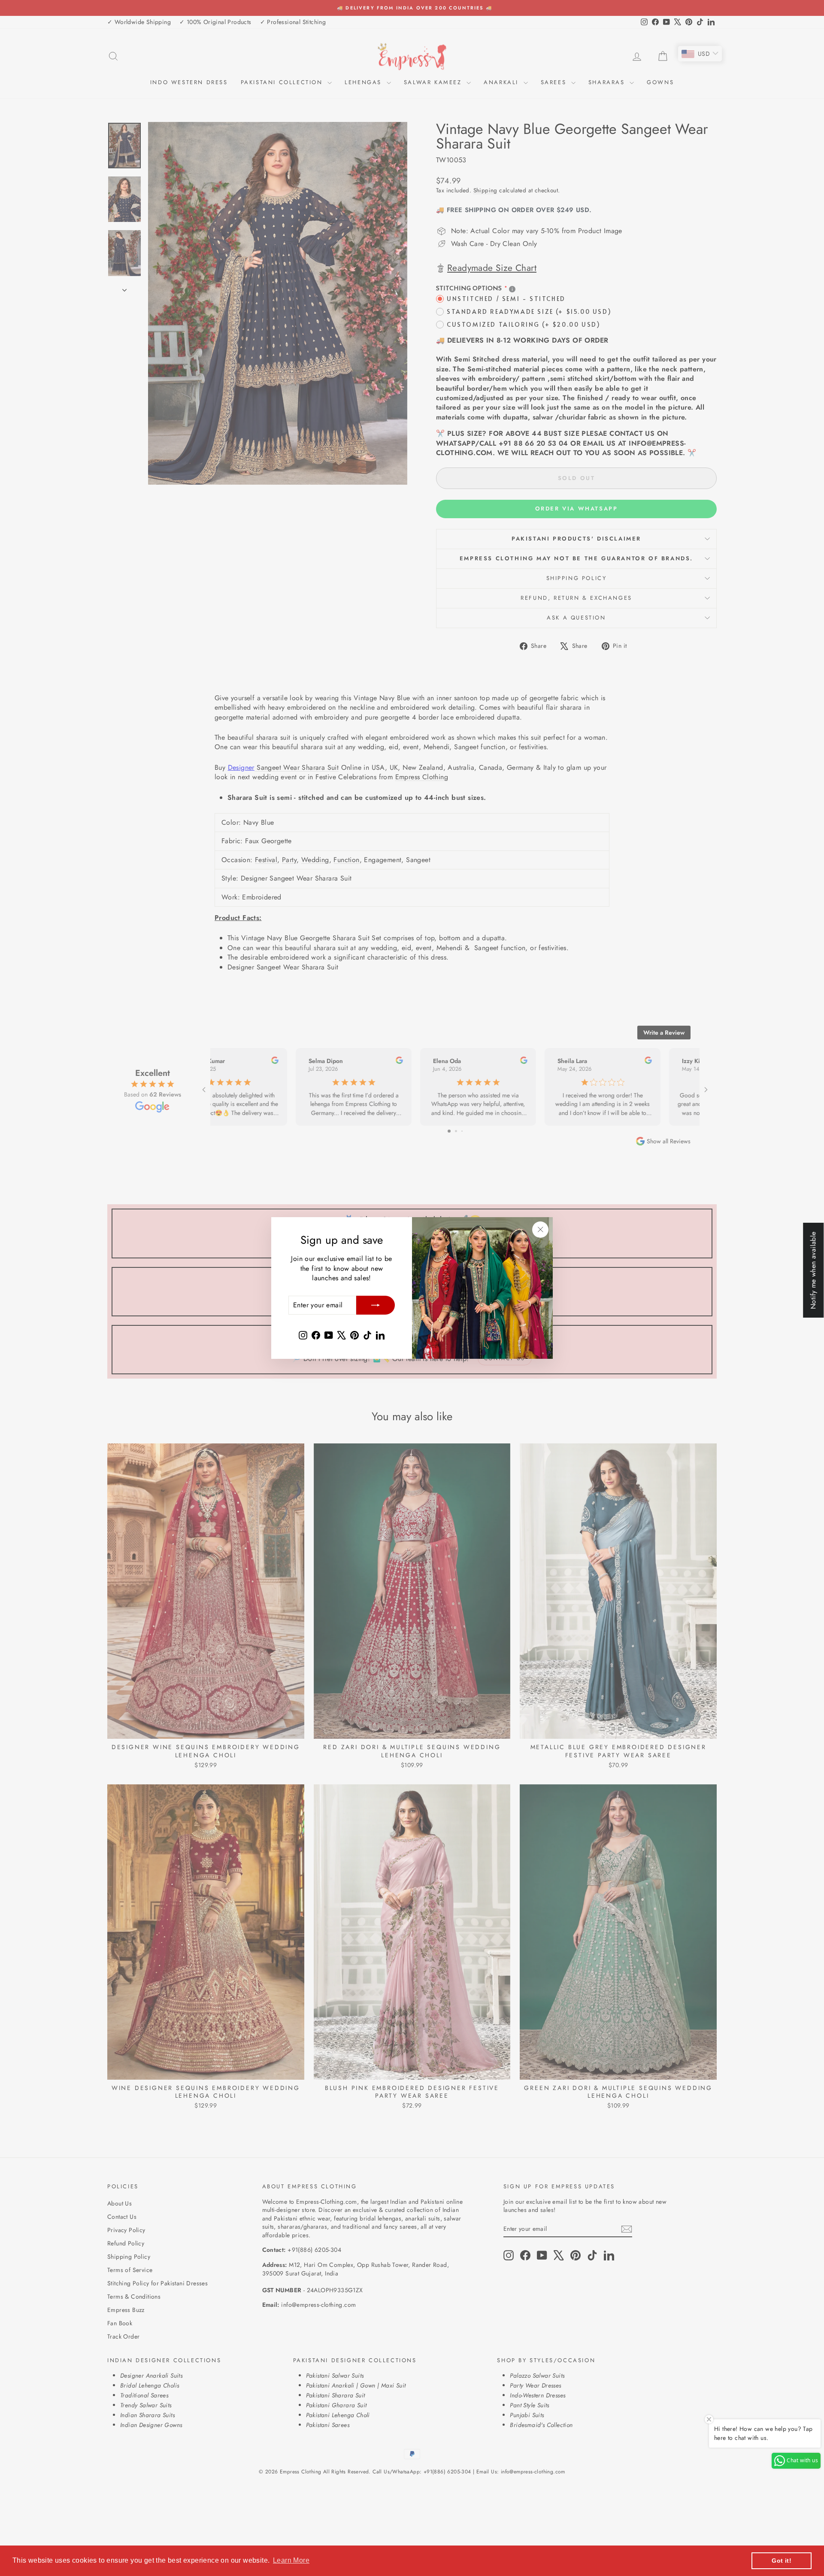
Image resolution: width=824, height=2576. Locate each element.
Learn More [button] (291, 2560)
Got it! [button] (782, 2561)
